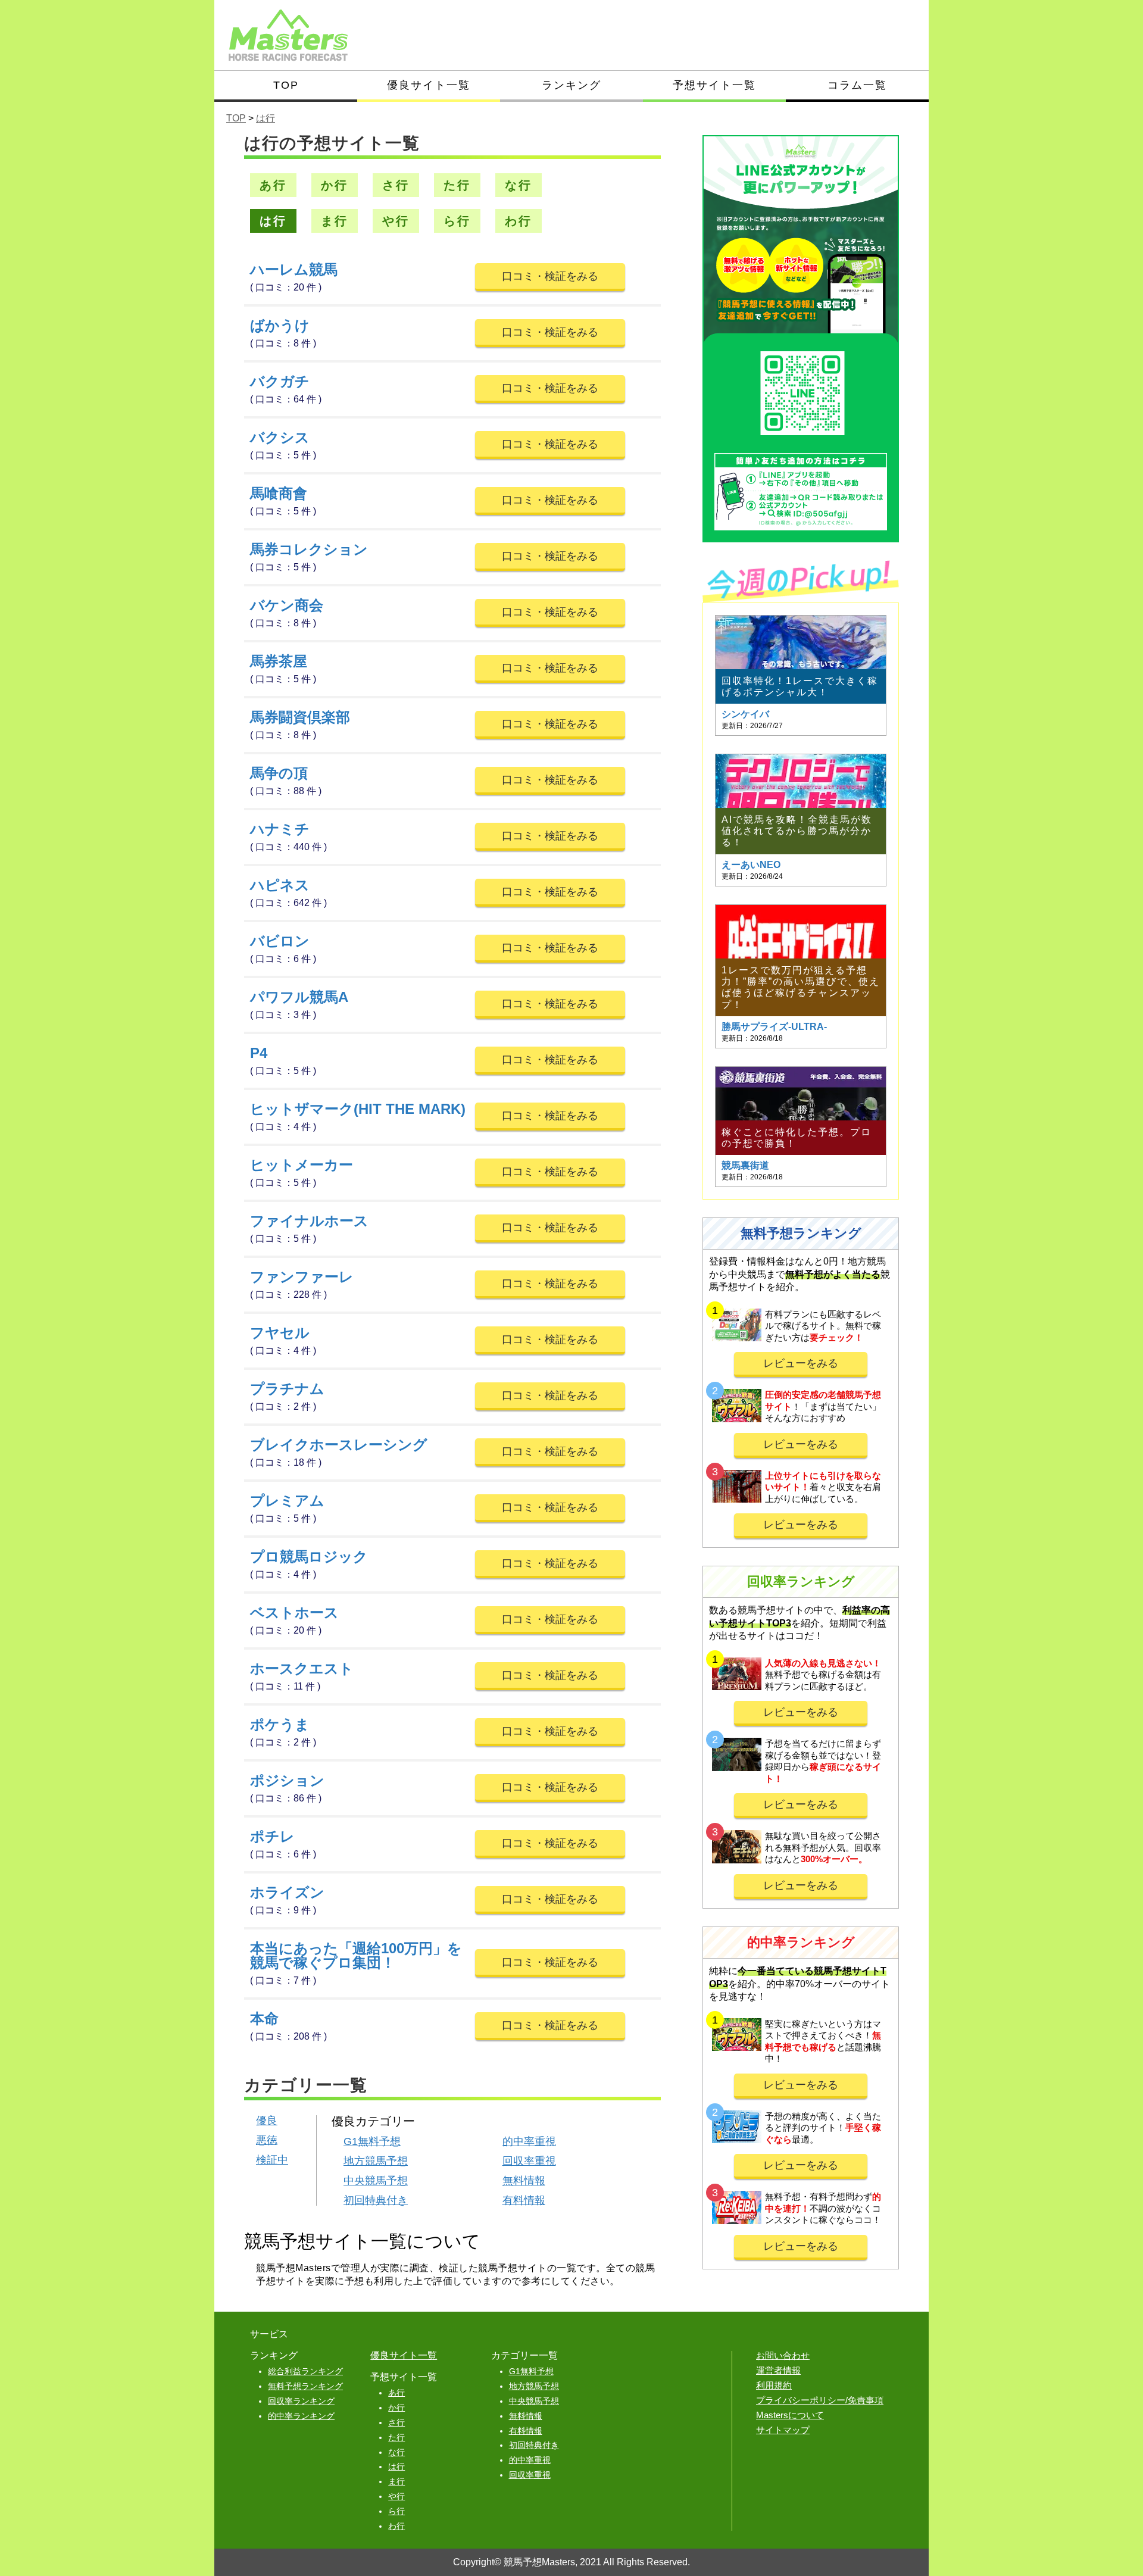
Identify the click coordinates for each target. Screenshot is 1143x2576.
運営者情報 (778, 2370)
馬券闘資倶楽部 (300, 717)
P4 (259, 1053)
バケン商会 (287, 605)
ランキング (571, 85)
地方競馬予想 (376, 2161)
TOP (286, 85)
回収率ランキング (301, 2401)
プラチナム (287, 1389)
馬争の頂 (279, 773)
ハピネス (280, 885)
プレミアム (287, 1501)
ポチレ (272, 1836)
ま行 (335, 221)
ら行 (457, 221)
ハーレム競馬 (294, 269)
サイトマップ (783, 2430)
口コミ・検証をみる (550, 276)
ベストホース (294, 1612)
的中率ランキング (301, 2416)
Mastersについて (790, 2415)
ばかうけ (280, 325)
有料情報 (524, 2200)
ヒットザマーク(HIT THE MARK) (358, 1109)
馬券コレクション (309, 549)
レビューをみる (801, 1363)
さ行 (396, 185)
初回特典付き (376, 2200)
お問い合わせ (783, 2355)
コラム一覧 (857, 85)
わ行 (519, 221)
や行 (396, 221)
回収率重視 (529, 2161)
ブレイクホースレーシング (339, 1445)
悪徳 (267, 2140)
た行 (457, 185)
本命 (264, 2018)
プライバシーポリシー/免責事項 (820, 2400)
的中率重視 (529, 2141)
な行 (519, 185)
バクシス (280, 437)
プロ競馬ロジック (309, 1556)
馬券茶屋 (279, 661)
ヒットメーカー (302, 1165)
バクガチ (280, 381)
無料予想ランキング (305, 2386)
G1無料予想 (372, 2141)
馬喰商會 (279, 493)
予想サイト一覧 (714, 85)
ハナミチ (280, 829)
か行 (335, 185)
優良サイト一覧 (429, 85)
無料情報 (524, 2181)
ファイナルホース (309, 1221)
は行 (273, 221)
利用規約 (774, 2385)
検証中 (272, 2160)
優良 (267, 2121)
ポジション (287, 1780)
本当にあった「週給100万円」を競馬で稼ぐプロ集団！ (356, 1955)
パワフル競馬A (299, 997)
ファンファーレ (302, 1277)
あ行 (273, 185)
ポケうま (280, 1724)
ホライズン (287, 1892)
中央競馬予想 (376, 2181)
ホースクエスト (302, 1668)
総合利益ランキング (305, 2371)
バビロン (280, 941)
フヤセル (280, 1333)
